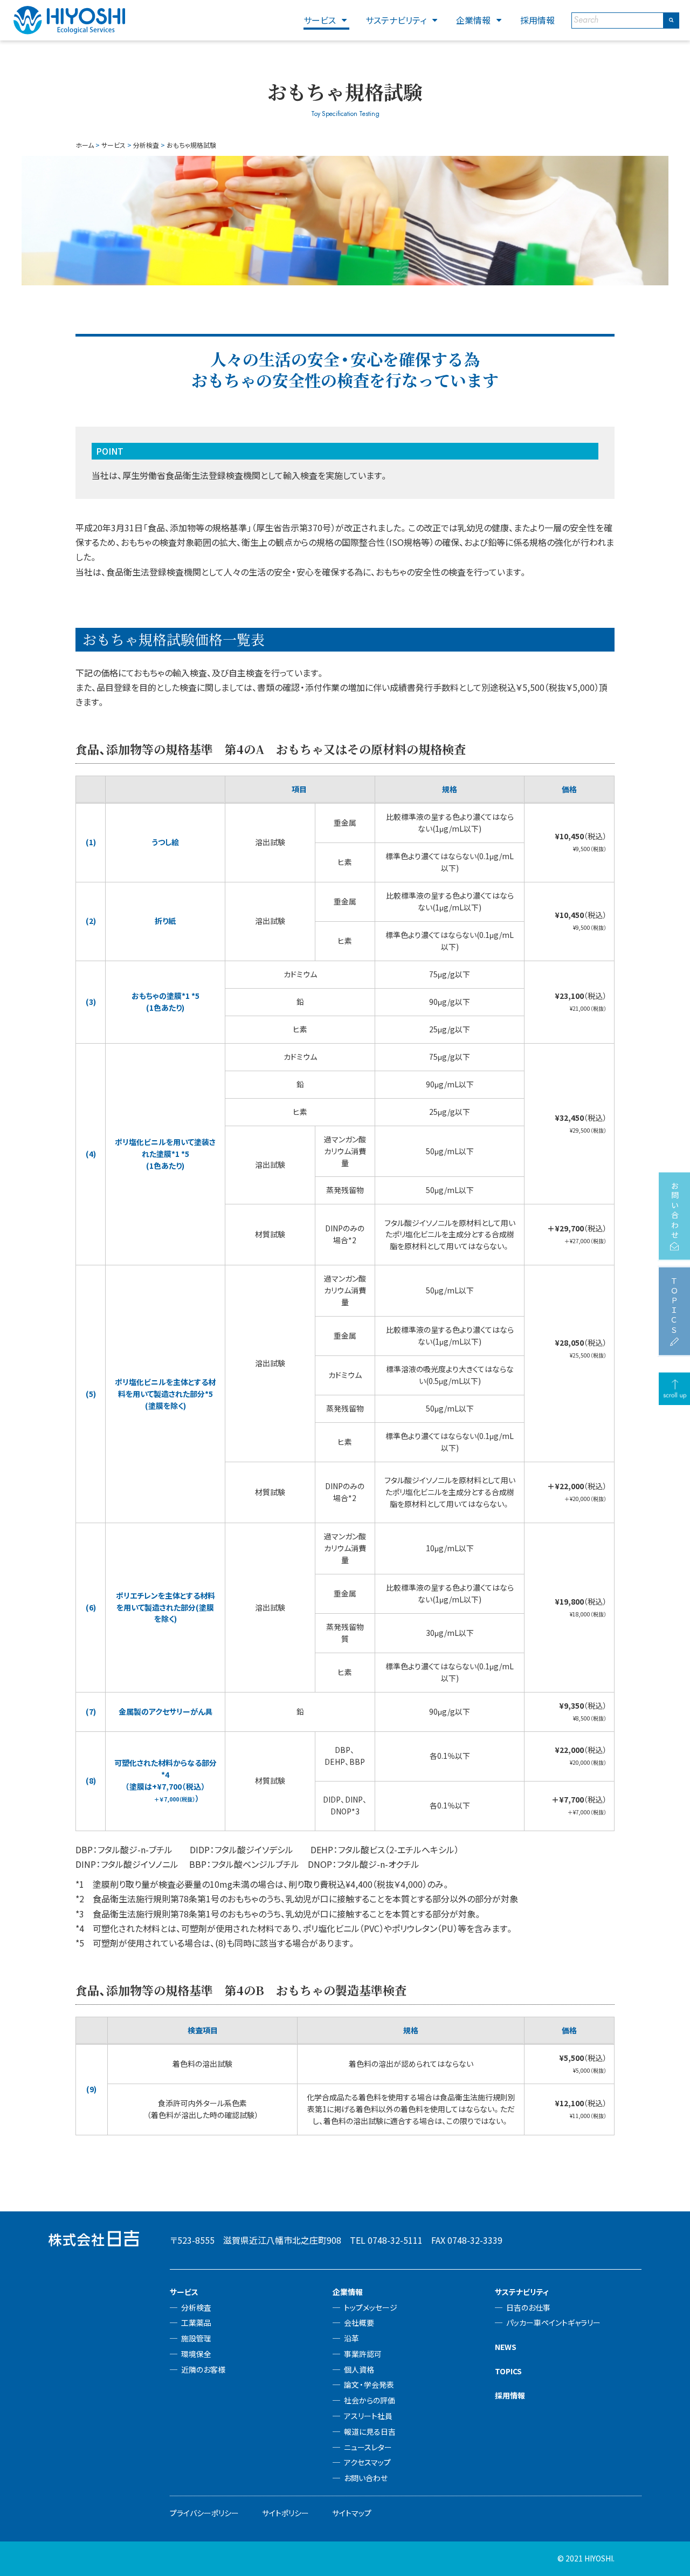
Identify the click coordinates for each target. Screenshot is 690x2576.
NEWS (506, 2347)
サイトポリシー (285, 2513)
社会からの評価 (370, 2400)
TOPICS (508, 2371)
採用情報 (537, 20)
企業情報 (473, 20)
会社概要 (359, 2322)
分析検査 (196, 2307)
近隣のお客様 (203, 2369)
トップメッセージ (371, 2307)
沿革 (351, 2338)
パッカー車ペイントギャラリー (553, 2322)
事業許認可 (363, 2354)
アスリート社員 (368, 2416)
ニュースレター (368, 2447)
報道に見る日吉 (370, 2431)
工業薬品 (196, 2322)
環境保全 (196, 2354)
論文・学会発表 (369, 2385)
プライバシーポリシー (204, 2513)
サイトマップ (352, 2513)
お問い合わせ (366, 2478)
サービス (320, 20)
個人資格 (359, 2369)
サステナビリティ (396, 20)
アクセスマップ (367, 2462)
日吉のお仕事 (528, 2307)
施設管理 (196, 2338)
